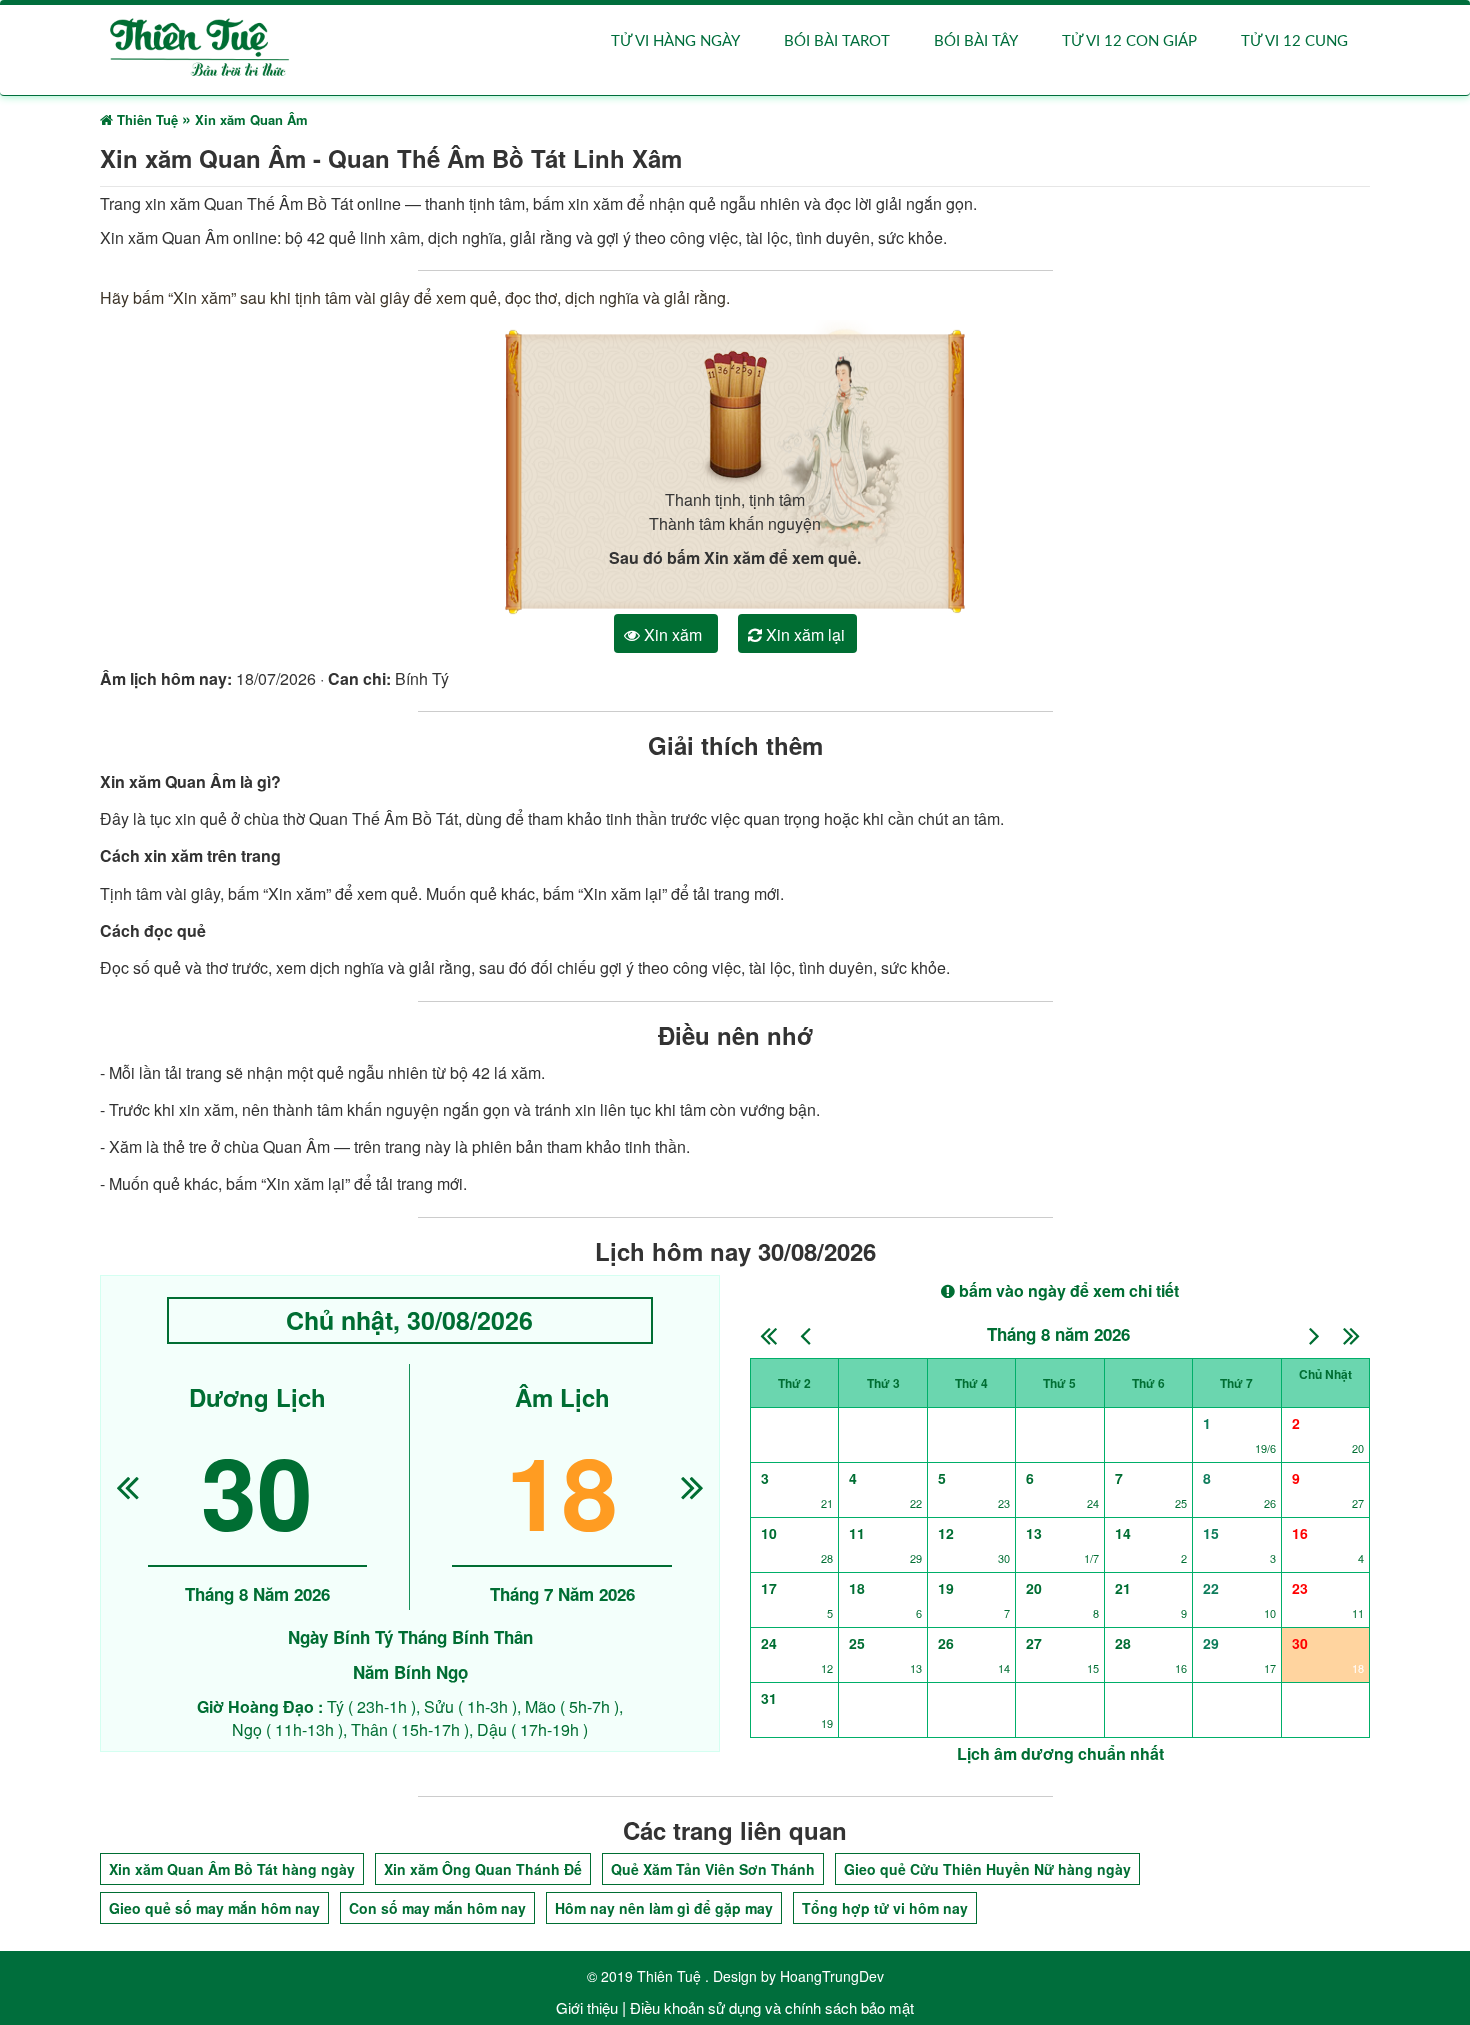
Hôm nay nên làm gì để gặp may (664, 1908)
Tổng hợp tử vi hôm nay (885, 1908)
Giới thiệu (587, 2007)
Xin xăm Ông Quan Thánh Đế (483, 1869)
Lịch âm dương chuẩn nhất (1060, 1753)
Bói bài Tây (976, 41)
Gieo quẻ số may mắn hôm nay (214, 1908)
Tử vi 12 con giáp (1129, 41)
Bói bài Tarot (837, 41)
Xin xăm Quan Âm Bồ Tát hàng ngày (232, 1869)
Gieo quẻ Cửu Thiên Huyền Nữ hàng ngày (987, 1869)
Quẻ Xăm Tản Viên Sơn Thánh (713, 1869)
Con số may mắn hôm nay (437, 1908)
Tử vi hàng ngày (675, 41)
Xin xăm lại (803, 634)
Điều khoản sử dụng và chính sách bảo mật (772, 2007)
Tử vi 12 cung (1294, 41)
